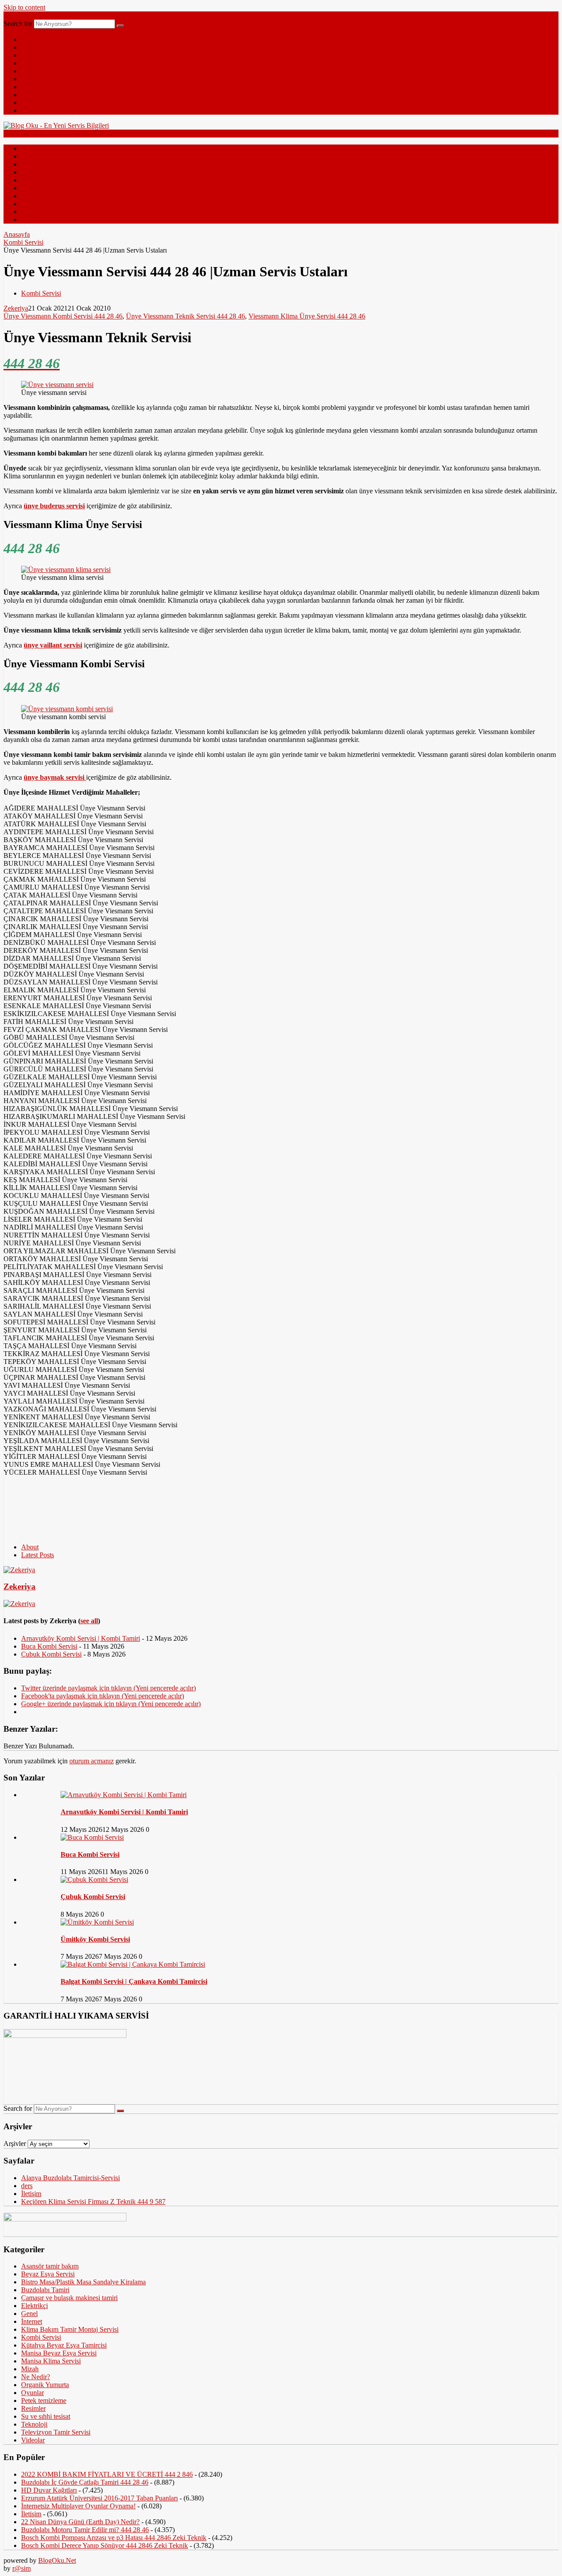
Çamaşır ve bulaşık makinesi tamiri (69, 2298)
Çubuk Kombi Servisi (51, 1654)
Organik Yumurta (45, 2385)
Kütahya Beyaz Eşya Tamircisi (64, 2345)
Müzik (30, 110)
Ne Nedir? (36, 87)
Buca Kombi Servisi (49, 1646)
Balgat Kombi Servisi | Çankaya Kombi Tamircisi (134, 1981)
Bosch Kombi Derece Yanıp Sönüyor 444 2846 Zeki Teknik (104, 2545)
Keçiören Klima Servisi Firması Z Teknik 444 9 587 (93, 2202)
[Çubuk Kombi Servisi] (94, 1880)
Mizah (30, 71)
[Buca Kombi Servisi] (92, 1837)
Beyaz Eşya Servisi (48, 2274)
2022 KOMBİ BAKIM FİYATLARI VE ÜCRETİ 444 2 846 (107, 2474)
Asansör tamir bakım (50, 2266)
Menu (12, 15)
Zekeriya (16, 308)
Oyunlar (32, 2393)
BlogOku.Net (57, 2560)
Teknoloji (34, 55)
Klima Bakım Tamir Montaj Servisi (70, 2329)
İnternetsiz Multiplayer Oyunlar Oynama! (78, 2506)
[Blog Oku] (56, 125)
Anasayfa (17, 234)
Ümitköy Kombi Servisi (95, 1939)
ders (27, 2186)
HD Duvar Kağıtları (49, 2490)
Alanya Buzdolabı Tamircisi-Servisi (70, 2178)
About (30, 1547)
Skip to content (24, 7)
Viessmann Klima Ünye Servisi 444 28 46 (307, 316)
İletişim (31, 2194)
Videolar (33, 103)
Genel (29, 47)
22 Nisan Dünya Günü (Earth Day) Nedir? (80, 2522)
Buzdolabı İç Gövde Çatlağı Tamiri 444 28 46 (85, 2482)
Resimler (33, 95)
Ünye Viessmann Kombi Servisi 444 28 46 (63, 316)
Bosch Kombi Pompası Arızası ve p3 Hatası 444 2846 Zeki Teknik (114, 2538)
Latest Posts (38, 1555)
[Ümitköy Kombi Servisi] (97, 1922)
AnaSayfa (35, 39)
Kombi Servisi (23, 242)
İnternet (32, 63)
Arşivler (15, 2144)
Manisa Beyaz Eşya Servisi (59, 2353)
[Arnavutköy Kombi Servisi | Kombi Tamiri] (124, 1795)
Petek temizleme (44, 2401)
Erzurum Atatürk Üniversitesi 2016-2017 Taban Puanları (99, 2498)
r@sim (22, 2568)
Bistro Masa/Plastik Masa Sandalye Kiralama (83, 2282)
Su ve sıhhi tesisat (46, 2416)
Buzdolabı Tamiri (45, 2290)
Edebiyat (33, 79)
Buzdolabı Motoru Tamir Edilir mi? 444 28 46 (85, 2530)
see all (89, 1621)
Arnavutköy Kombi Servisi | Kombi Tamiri (81, 1638)
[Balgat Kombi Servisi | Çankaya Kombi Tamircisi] (133, 1964)
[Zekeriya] (19, 1570)
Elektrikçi (34, 2306)
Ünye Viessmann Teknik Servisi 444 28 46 (186, 316)
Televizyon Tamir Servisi (56, 2432)
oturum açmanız (92, 1761)
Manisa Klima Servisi (51, 2361)
